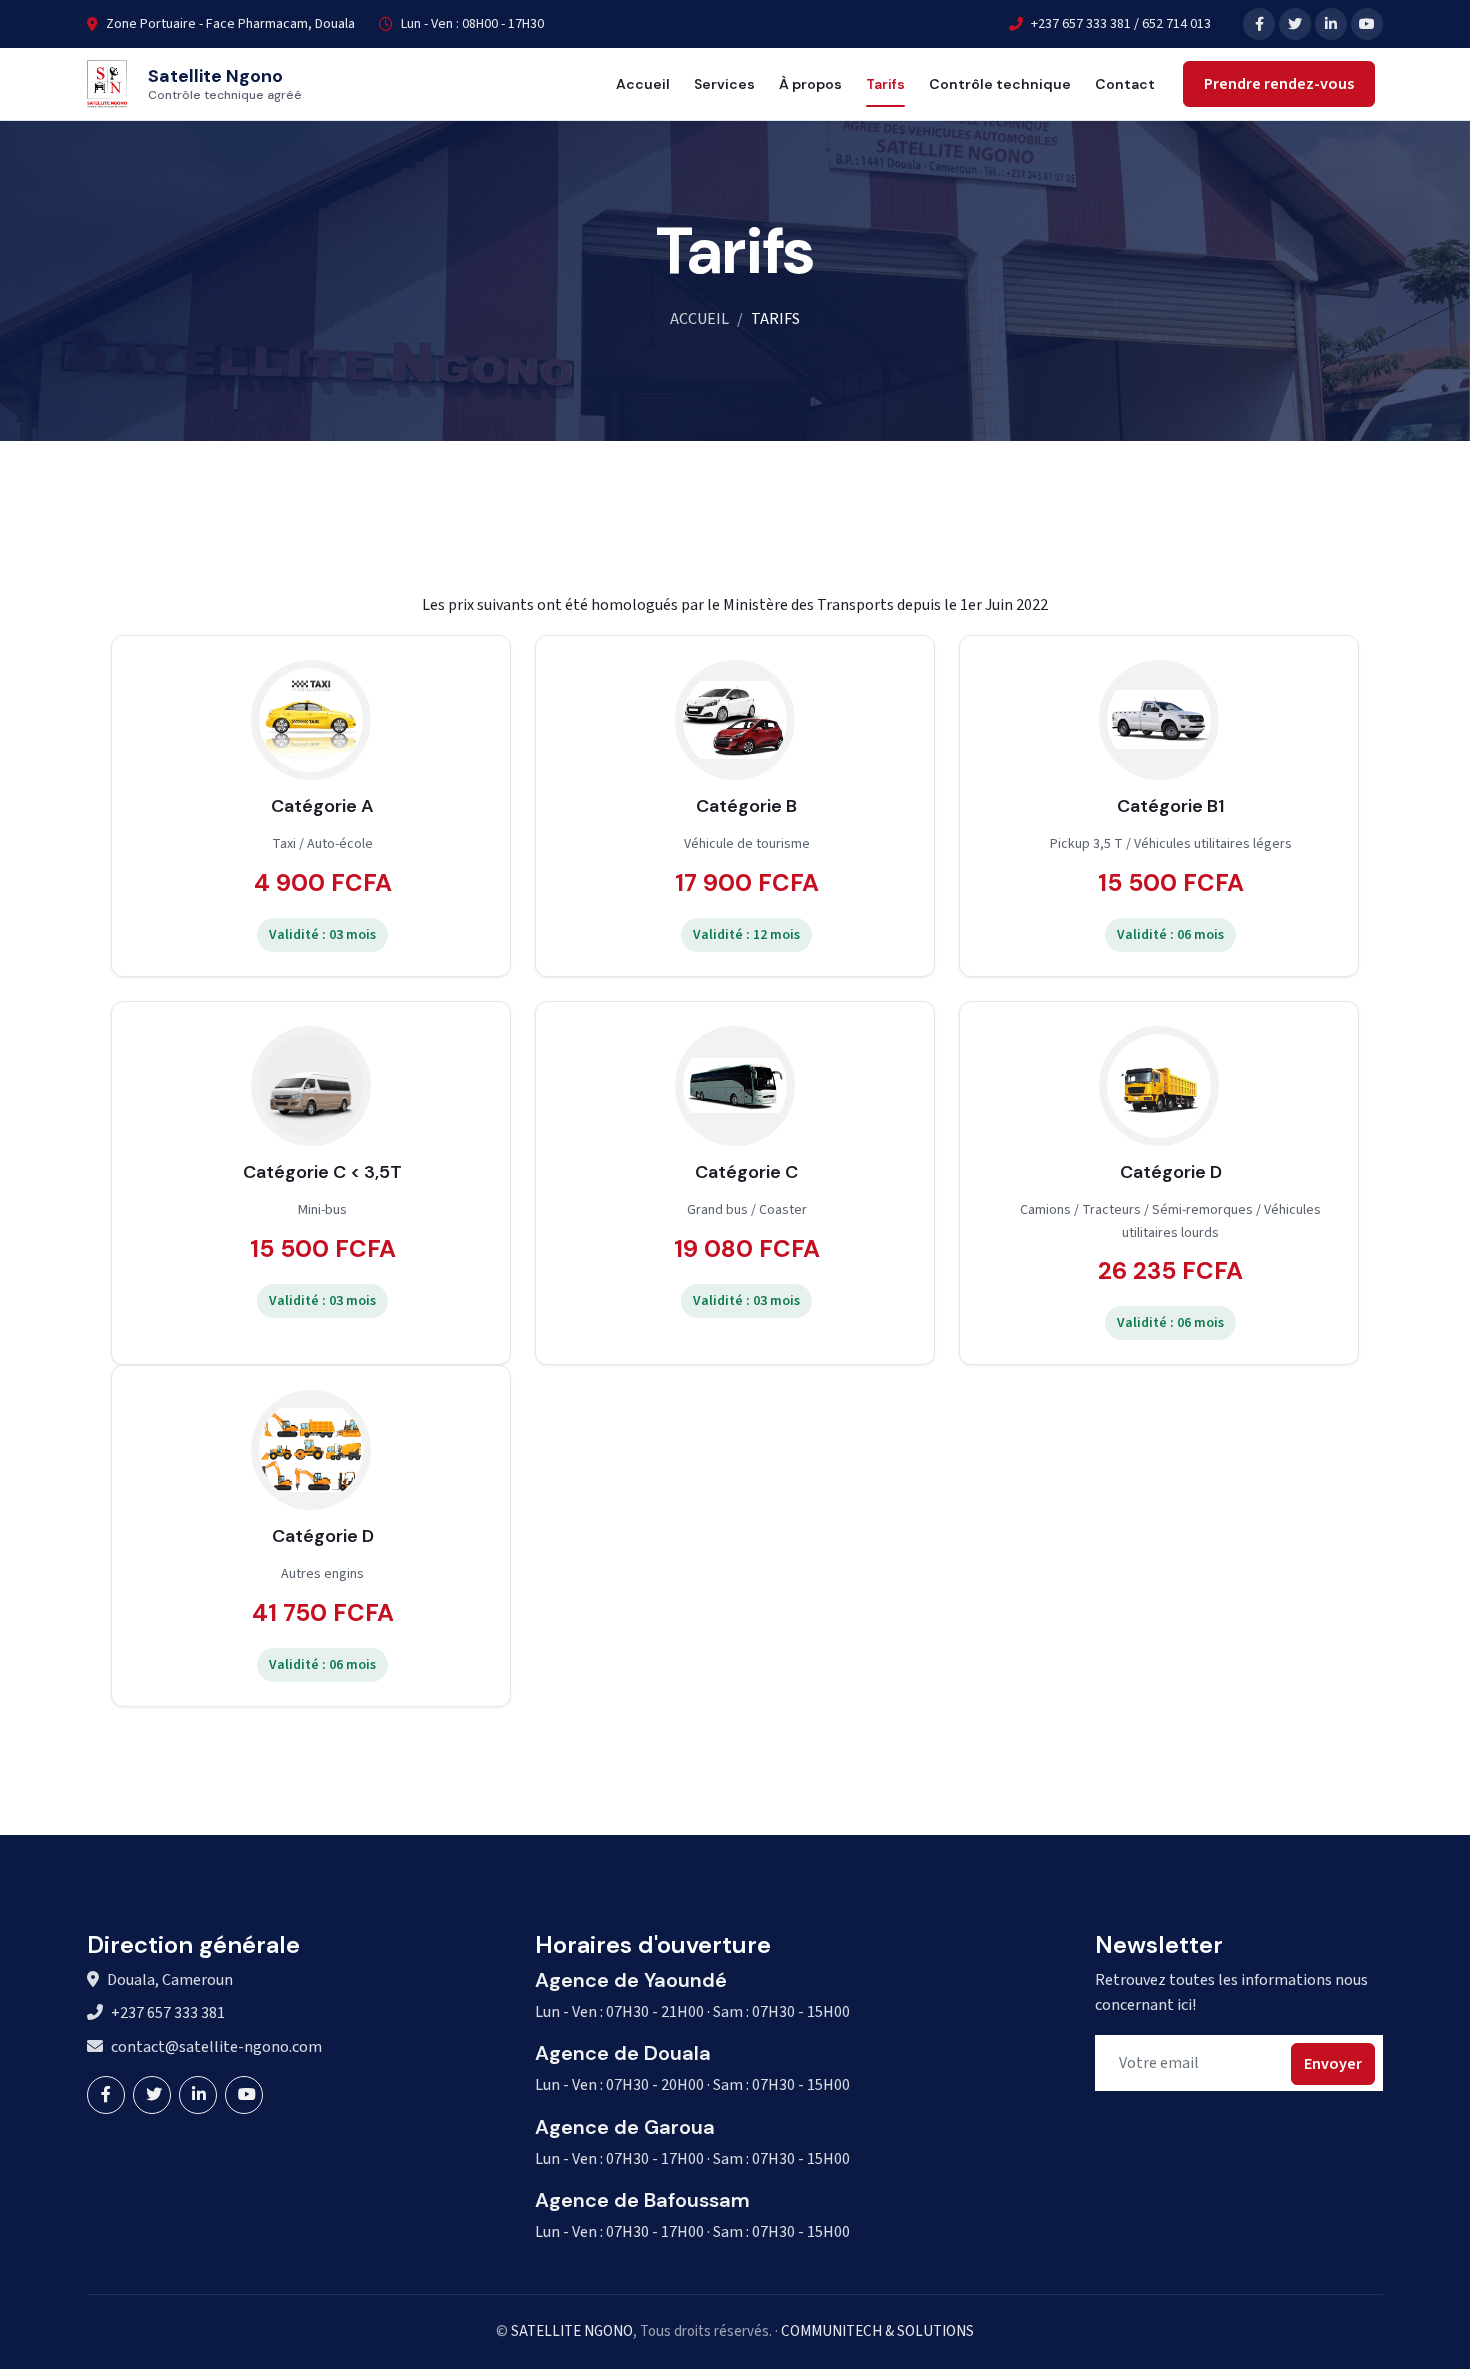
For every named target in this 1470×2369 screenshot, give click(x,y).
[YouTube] (1367, 24)
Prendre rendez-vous (1279, 84)
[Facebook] (1259, 24)
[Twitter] (1295, 24)
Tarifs (885, 84)
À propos (810, 84)
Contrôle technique (1000, 84)
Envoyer (1333, 2064)
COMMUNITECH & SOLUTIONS (877, 2331)
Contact (1125, 84)
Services (724, 84)
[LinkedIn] (1331, 24)
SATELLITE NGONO (572, 2331)
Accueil (643, 84)
